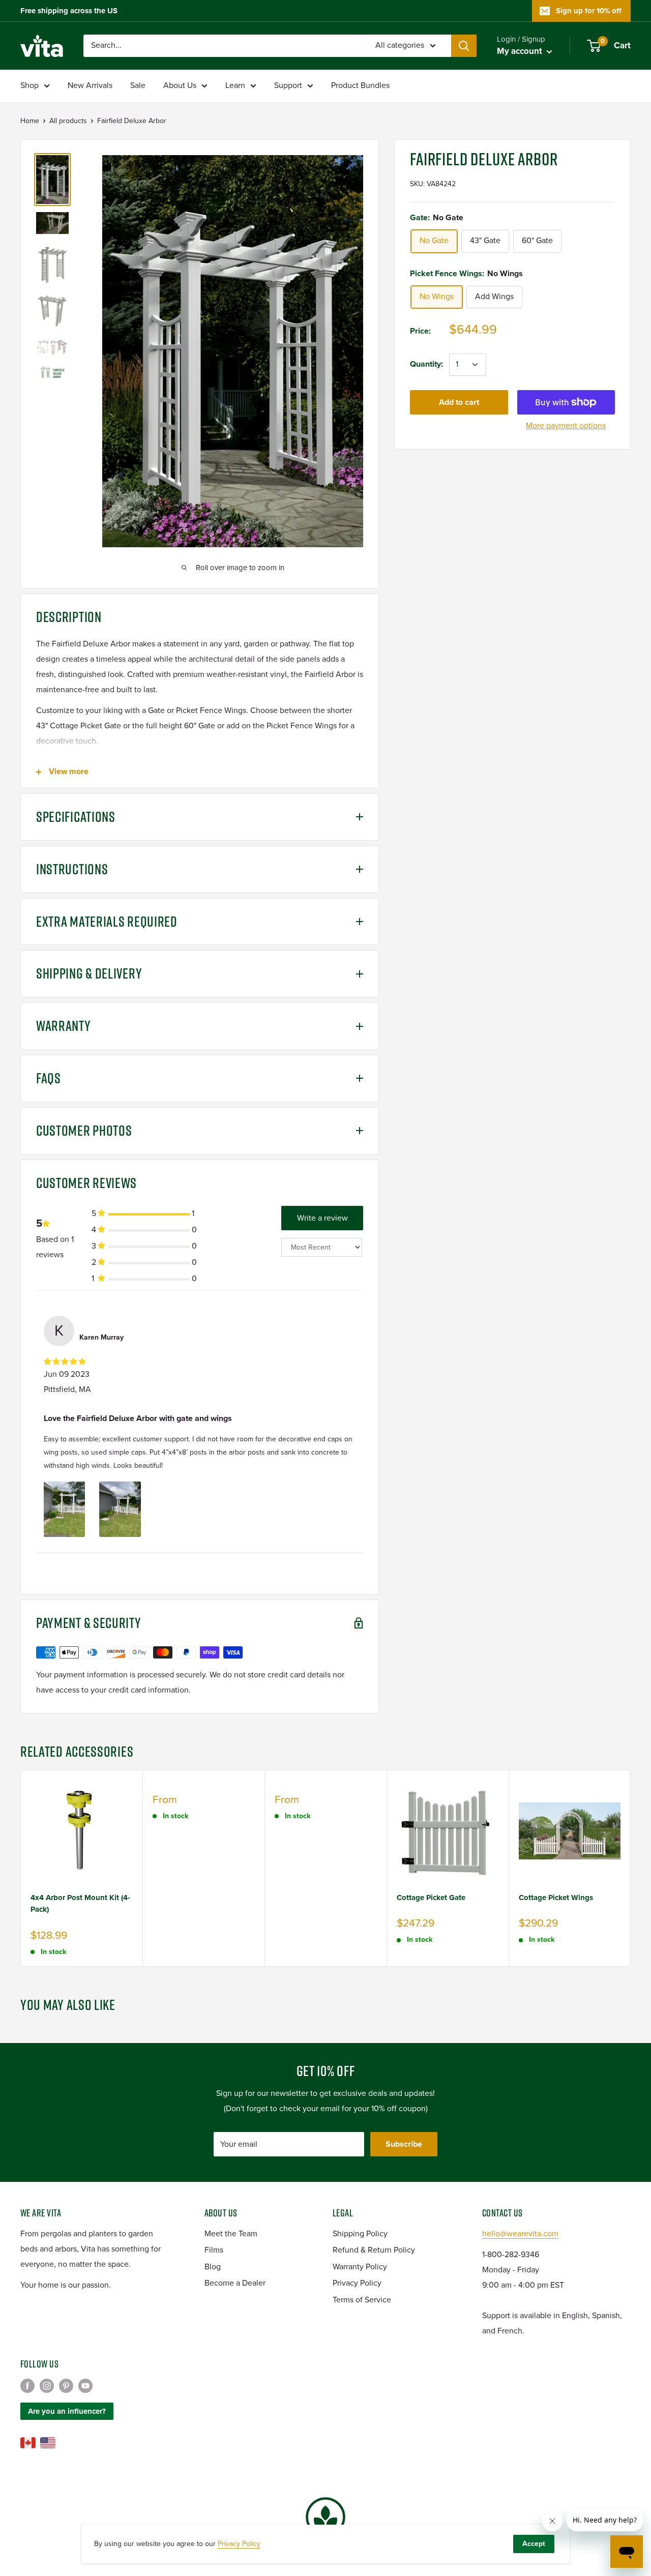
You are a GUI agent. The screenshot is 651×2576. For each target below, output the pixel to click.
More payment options (566, 426)
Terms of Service (362, 2300)
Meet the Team (231, 2234)
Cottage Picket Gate (431, 1898)
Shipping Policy (360, 2234)
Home (30, 121)
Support (288, 85)
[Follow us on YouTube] (85, 2386)
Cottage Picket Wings (556, 1898)
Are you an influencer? (67, 2411)
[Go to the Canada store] (28, 2443)
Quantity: (426, 364)
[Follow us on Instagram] (47, 2386)
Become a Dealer (235, 2283)
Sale (138, 85)
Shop (29, 85)
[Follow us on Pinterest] (66, 2386)
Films (214, 2250)
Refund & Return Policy (374, 2250)
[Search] (464, 46)
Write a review (322, 1218)
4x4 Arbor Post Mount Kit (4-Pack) (80, 1903)
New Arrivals (90, 85)
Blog (213, 2267)
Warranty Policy (360, 2267)
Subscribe (404, 2144)
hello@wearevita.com (520, 2234)
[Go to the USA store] (48, 2443)
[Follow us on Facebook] (27, 2386)
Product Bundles (360, 85)
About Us (180, 85)
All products (68, 121)
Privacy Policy (357, 2283)
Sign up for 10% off (589, 11)
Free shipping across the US (69, 11)
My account (521, 51)
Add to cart (459, 402)
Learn (235, 85)
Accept (534, 2544)
